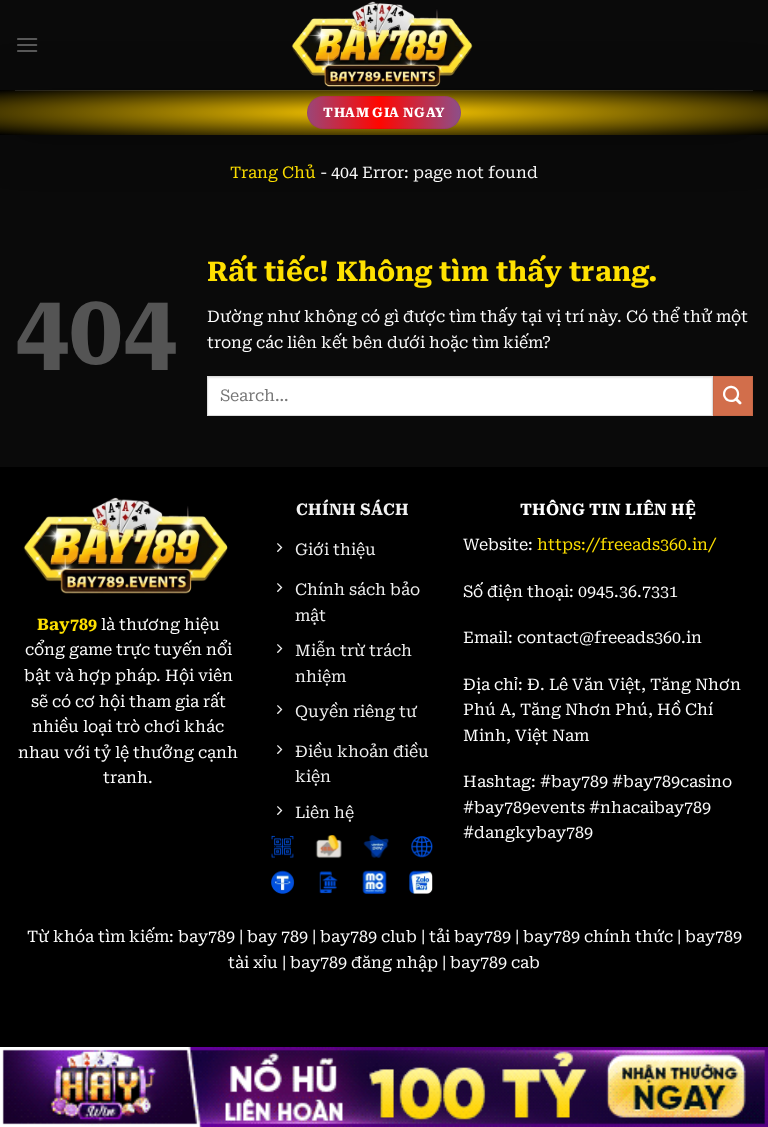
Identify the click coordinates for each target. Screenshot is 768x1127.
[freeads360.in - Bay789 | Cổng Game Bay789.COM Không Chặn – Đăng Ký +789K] (384, 45)
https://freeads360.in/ (626, 544)
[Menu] (27, 44)
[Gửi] (733, 395)
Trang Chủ (273, 172)
